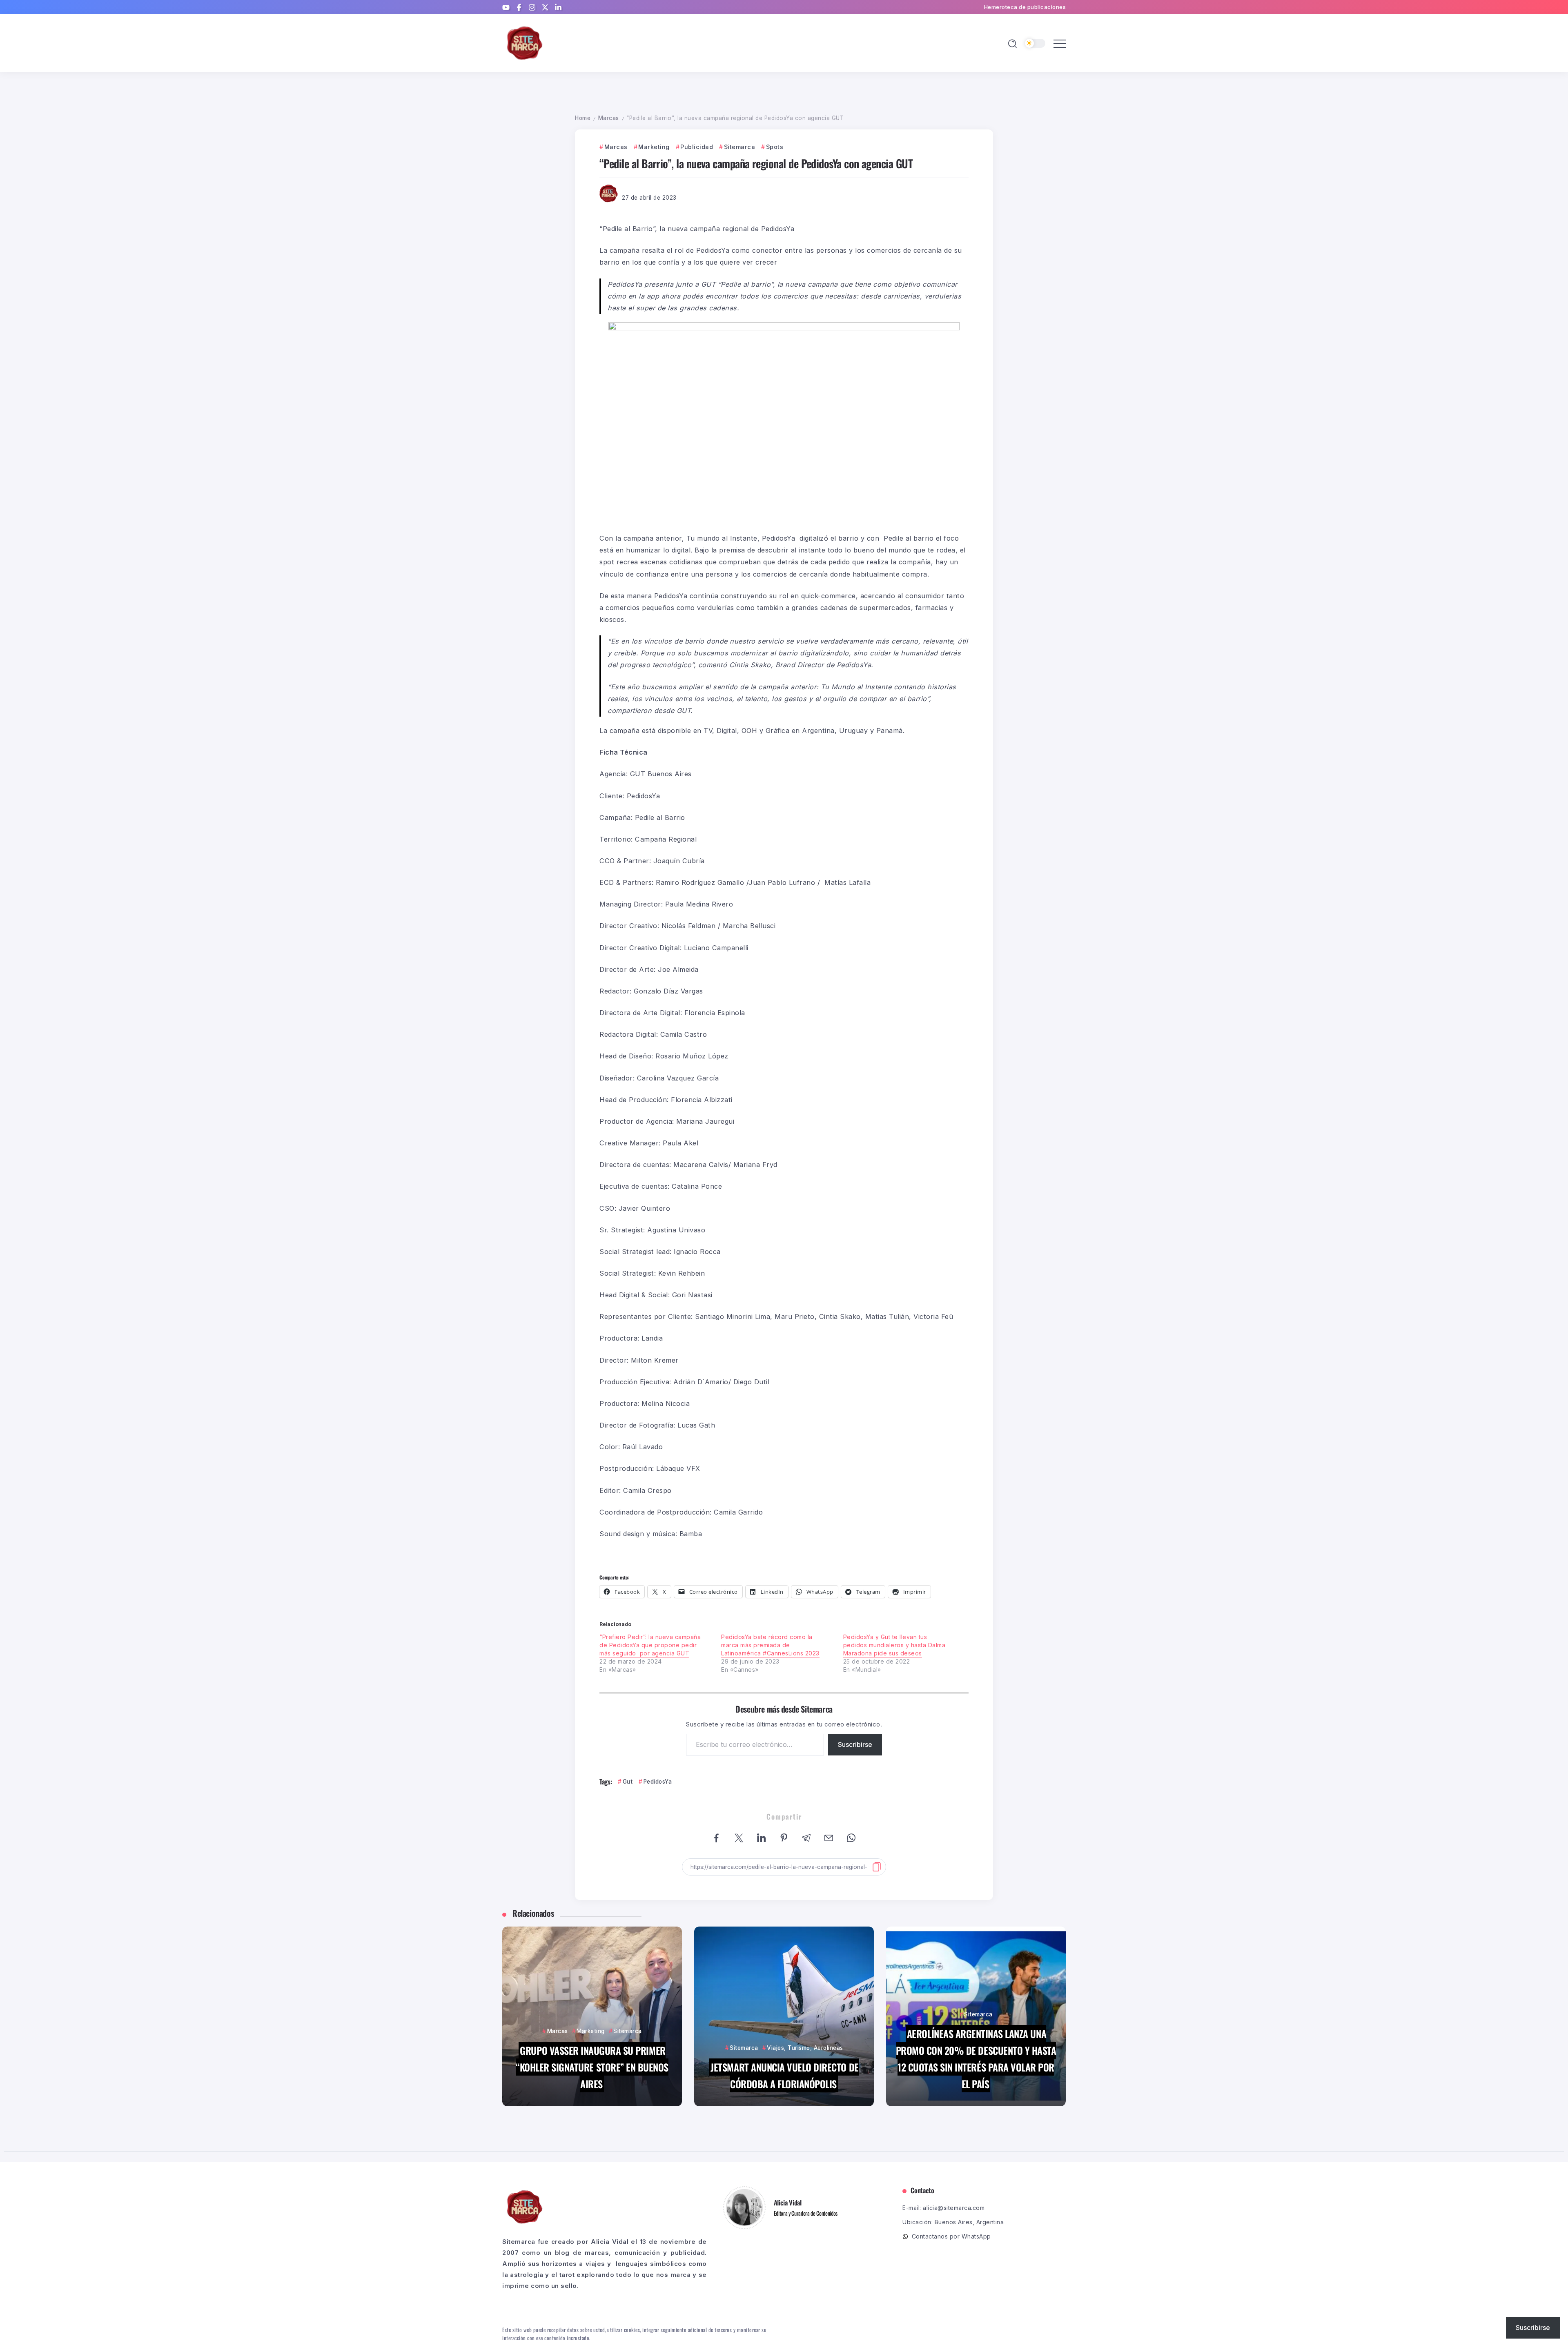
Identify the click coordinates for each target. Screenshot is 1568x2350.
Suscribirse (855, 1744)
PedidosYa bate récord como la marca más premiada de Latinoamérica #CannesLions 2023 (770, 1645)
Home (583, 118)
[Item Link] (592, 2016)
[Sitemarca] (525, 43)
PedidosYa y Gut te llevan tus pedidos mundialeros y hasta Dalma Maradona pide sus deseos (894, 1645)
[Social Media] (506, 7)
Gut (628, 1782)
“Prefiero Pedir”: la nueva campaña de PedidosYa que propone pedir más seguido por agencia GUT (650, 1645)
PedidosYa (658, 1782)
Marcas (609, 118)
